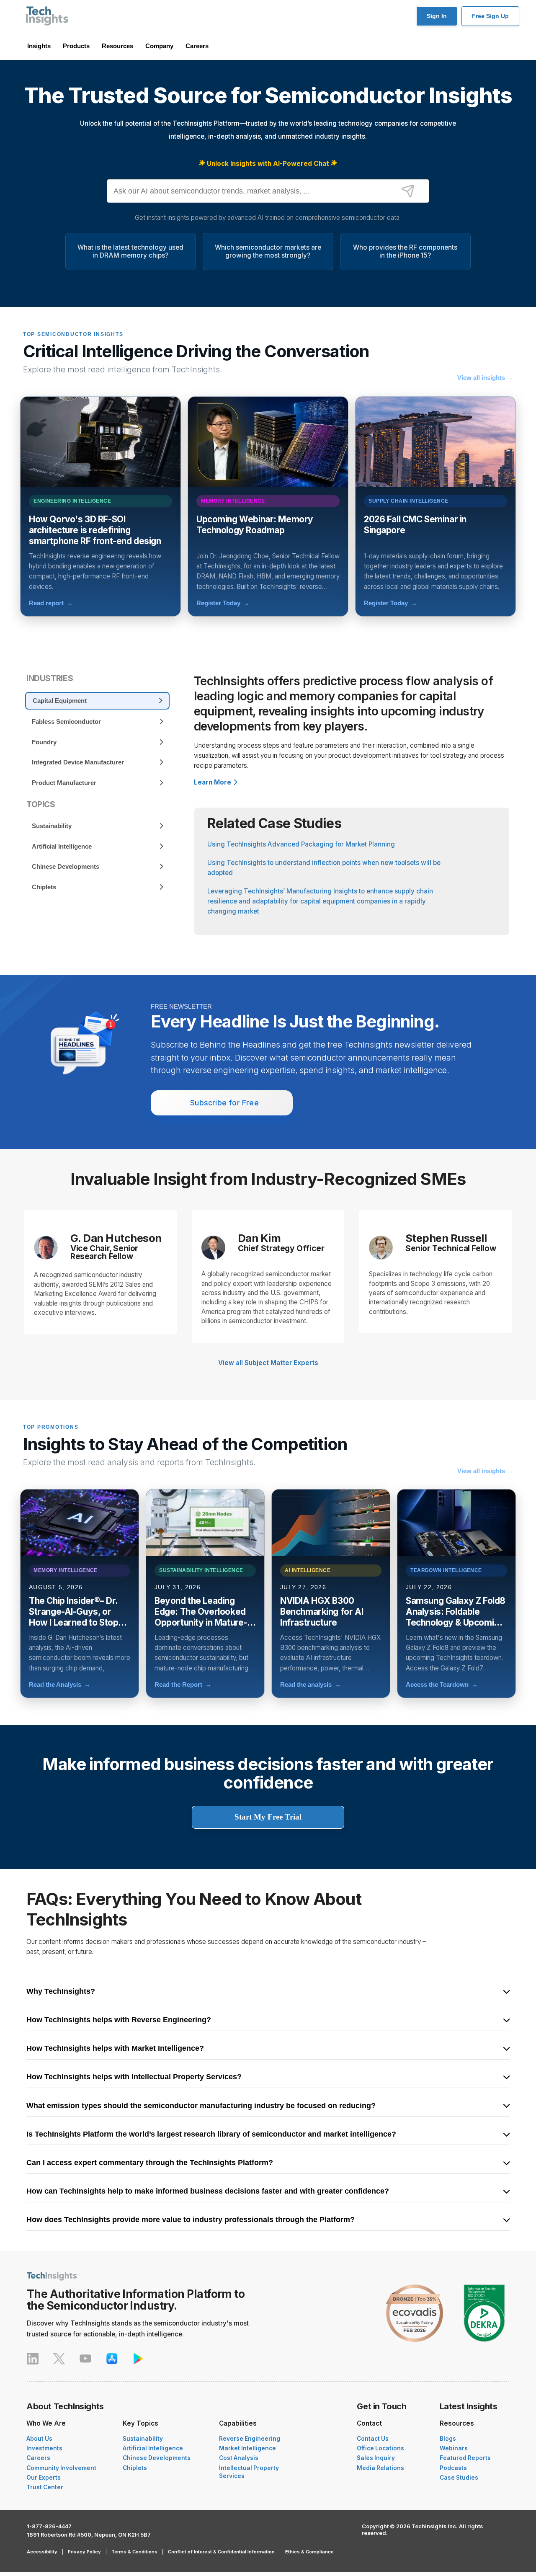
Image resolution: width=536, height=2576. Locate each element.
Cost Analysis (239, 2458)
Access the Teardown (442, 1684)
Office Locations (380, 2448)
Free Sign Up (490, 16)
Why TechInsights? (61, 1992)
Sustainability (143, 2439)
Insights (39, 46)
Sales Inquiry (376, 2458)
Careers (197, 46)
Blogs (448, 2439)
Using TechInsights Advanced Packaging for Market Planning (301, 844)
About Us (39, 2439)
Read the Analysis (60, 1684)
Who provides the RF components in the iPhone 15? (405, 251)
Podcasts (453, 2468)
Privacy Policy (84, 2552)
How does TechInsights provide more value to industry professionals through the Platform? (191, 2220)
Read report (51, 603)
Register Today (223, 603)
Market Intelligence (247, 2448)
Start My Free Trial (268, 1817)
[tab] (97, 701)
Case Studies (459, 2478)
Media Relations (380, 2468)
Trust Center (45, 2487)
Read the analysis (311, 1684)
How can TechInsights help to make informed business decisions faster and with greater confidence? (208, 2191)
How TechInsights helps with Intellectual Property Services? (134, 2077)
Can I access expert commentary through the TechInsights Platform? (150, 2163)
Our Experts (44, 2478)
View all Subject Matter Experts (268, 1363)
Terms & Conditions (134, 2552)
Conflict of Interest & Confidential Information (221, 2552)
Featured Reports (465, 2458)
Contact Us (373, 2439)
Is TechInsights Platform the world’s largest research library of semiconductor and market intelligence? (211, 2135)
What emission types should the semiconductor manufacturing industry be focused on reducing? (201, 2106)
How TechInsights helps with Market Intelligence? (115, 2049)
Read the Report (183, 1684)
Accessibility (42, 2552)
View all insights (485, 378)
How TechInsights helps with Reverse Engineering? (119, 2020)
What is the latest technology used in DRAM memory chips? (130, 251)
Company (159, 46)
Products (76, 46)
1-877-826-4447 (49, 2526)
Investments (44, 2448)
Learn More (213, 782)
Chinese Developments (157, 2458)
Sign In (437, 16)
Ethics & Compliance (309, 2552)
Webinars (454, 2448)
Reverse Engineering (250, 2439)
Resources (117, 46)
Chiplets (135, 2468)
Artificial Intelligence (153, 2448)
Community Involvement (61, 2468)
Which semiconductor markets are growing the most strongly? (268, 251)
